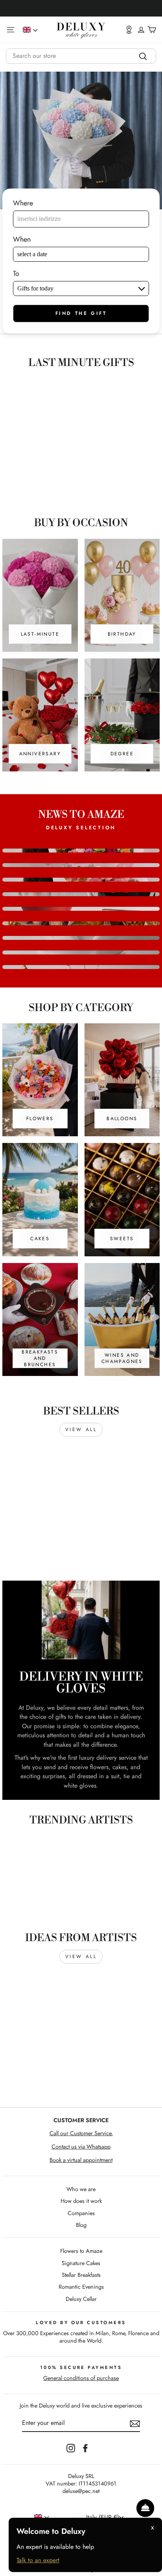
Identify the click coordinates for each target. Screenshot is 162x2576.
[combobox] (81, 56)
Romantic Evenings (81, 2287)
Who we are (81, 2189)
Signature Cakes (81, 2263)
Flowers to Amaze (81, 2251)
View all (81, 1429)
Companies (81, 2213)
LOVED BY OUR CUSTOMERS (81, 2323)
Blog (81, 2225)
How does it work (81, 2201)
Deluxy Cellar (81, 2299)
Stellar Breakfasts (81, 2275)
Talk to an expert (38, 2560)
